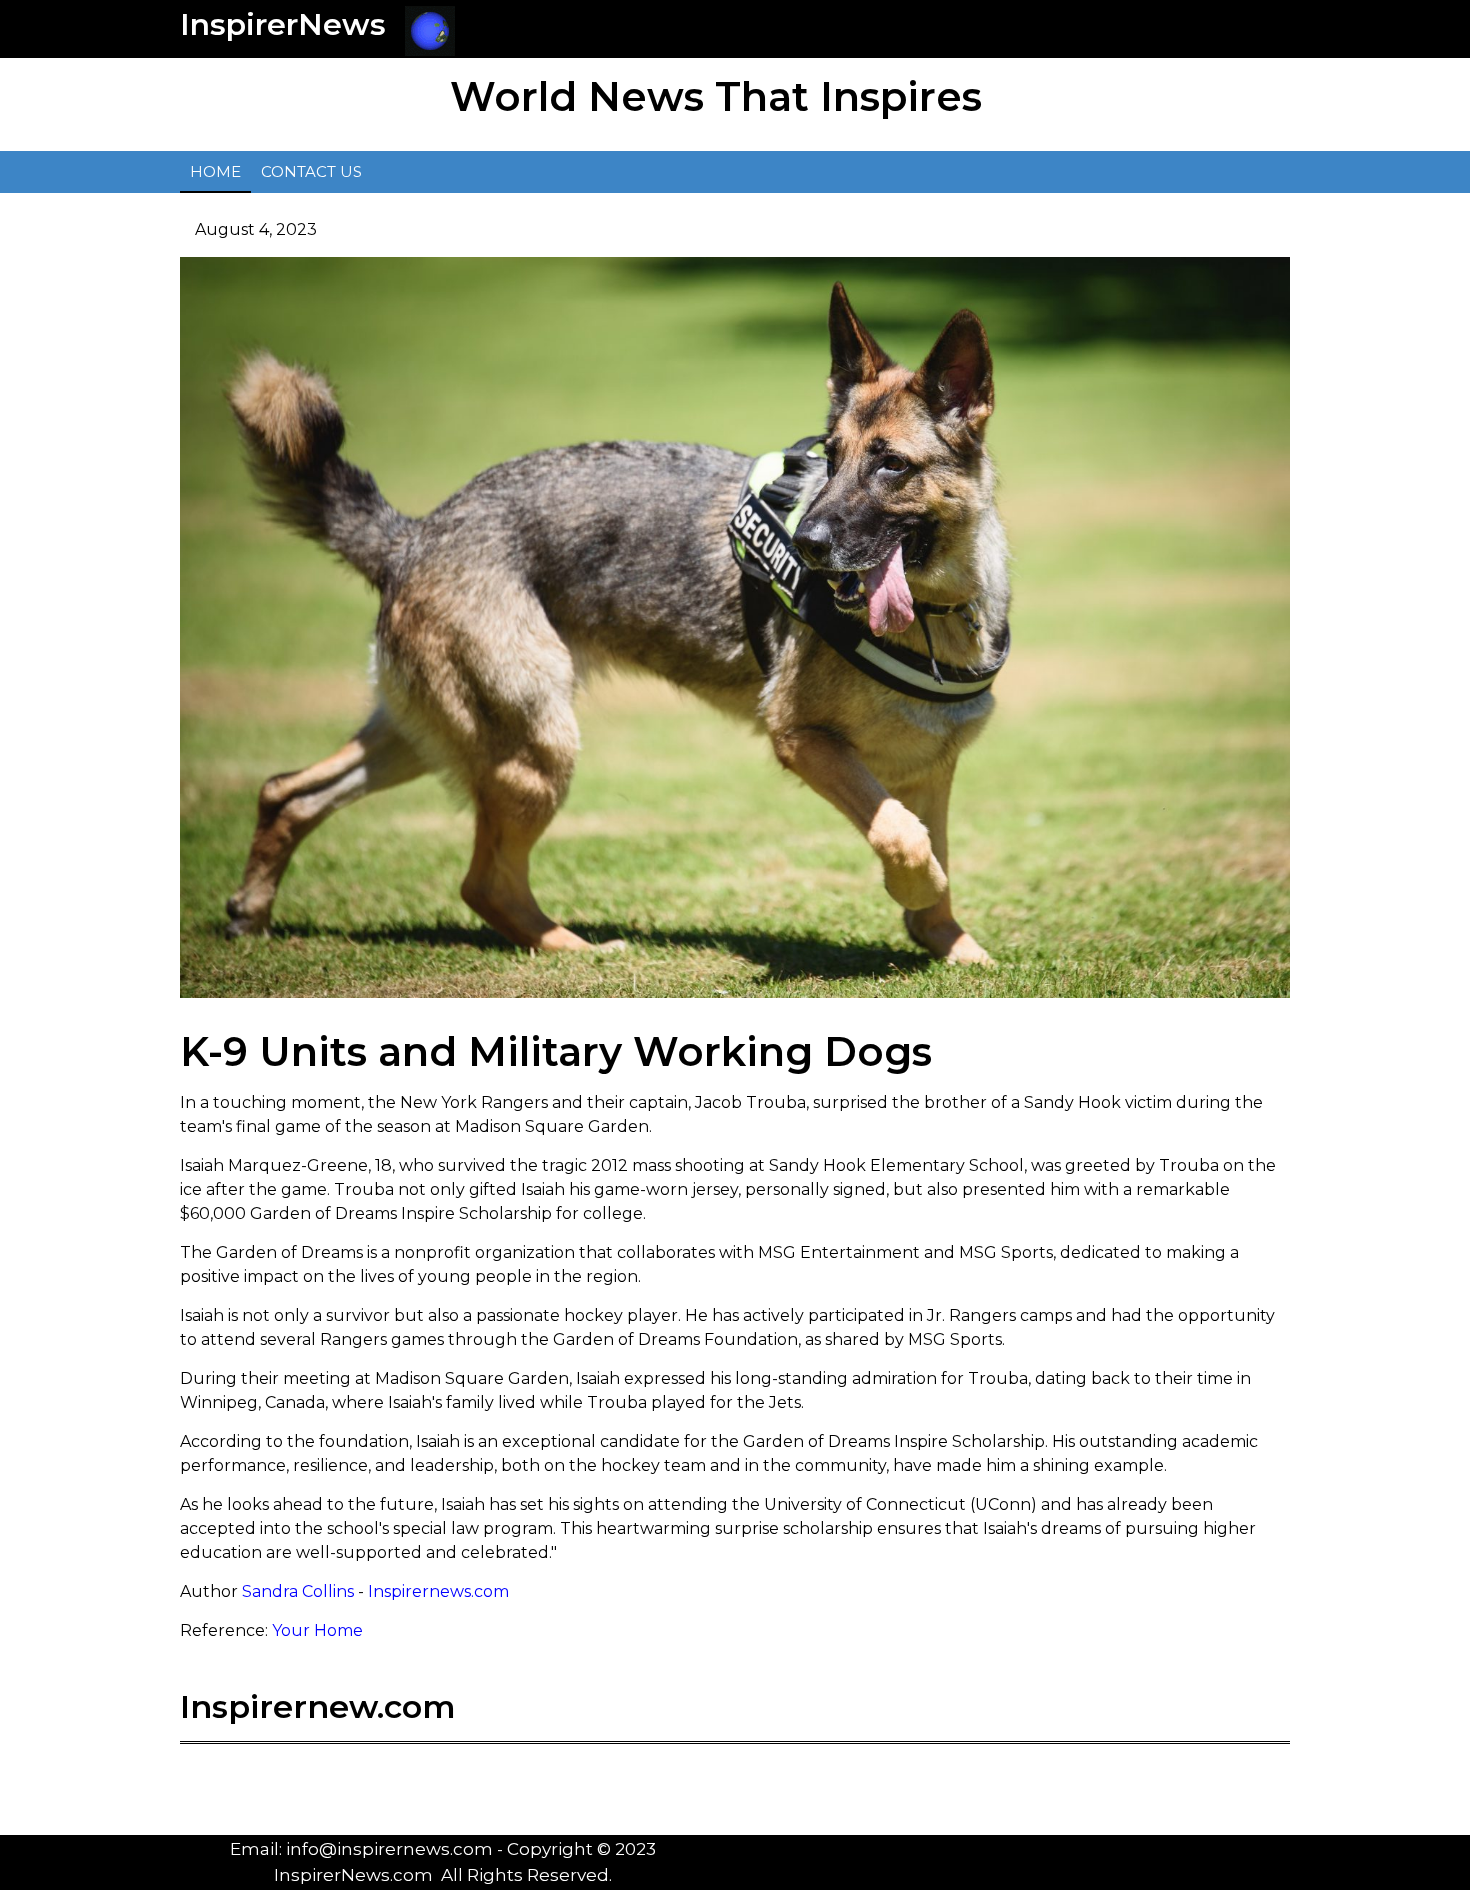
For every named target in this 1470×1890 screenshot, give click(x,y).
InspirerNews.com (353, 1875)
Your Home (317, 1630)
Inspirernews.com (438, 1591)
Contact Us (311, 171)
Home (215, 171)
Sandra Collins (298, 1591)
